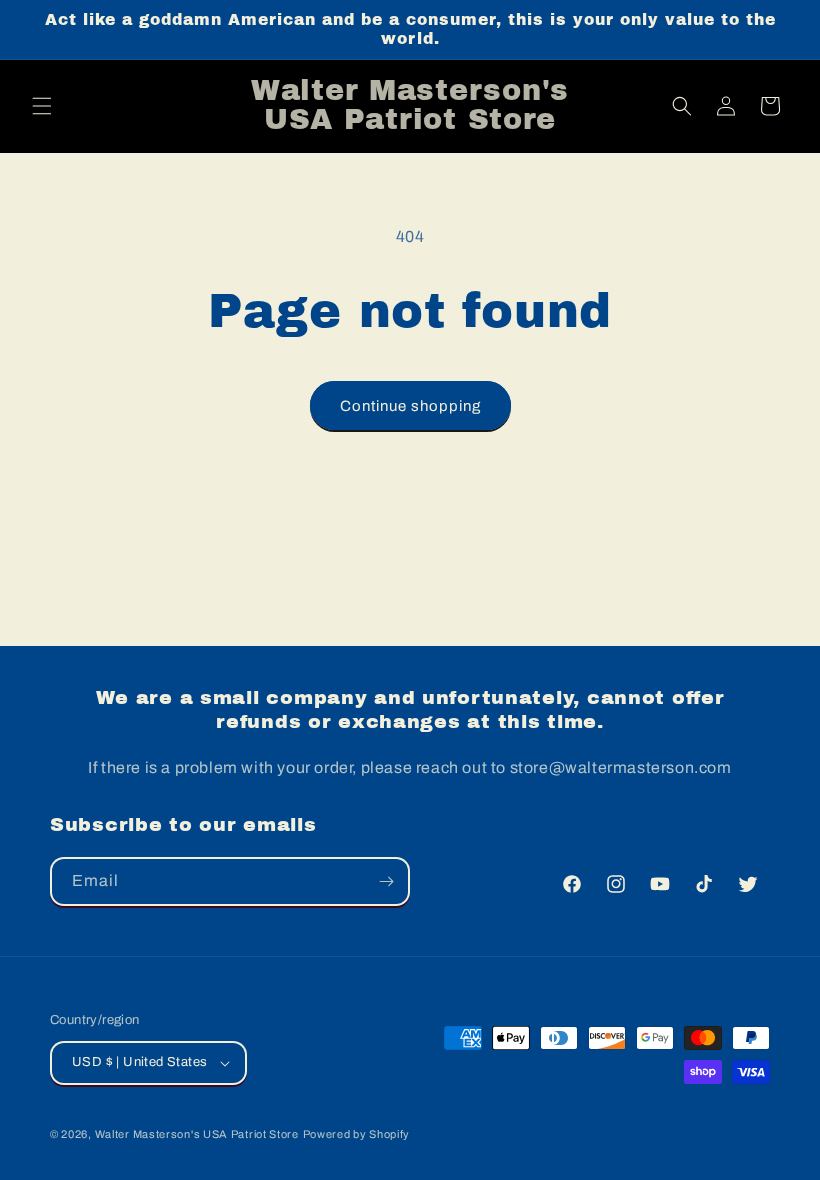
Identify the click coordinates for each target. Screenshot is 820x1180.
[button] (42, 106)
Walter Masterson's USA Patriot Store (197, 1134)
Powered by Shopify (357, 1134)
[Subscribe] (386, 881)
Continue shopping (410, 406)
